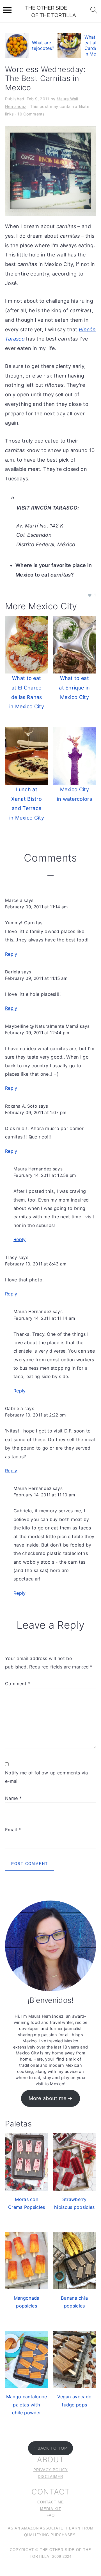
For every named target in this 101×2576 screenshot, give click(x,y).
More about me (48, 2098)
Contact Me (51, 2502)
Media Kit (51, 2509)
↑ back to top (50, 2448)
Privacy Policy (51, 2470)
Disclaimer (50, 2477)
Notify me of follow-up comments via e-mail (47, 1777)
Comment (18, 1684)
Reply (11, 954)
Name (13, 1798)
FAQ (51, 2515)
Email (13, 1830)
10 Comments (31, 114)
